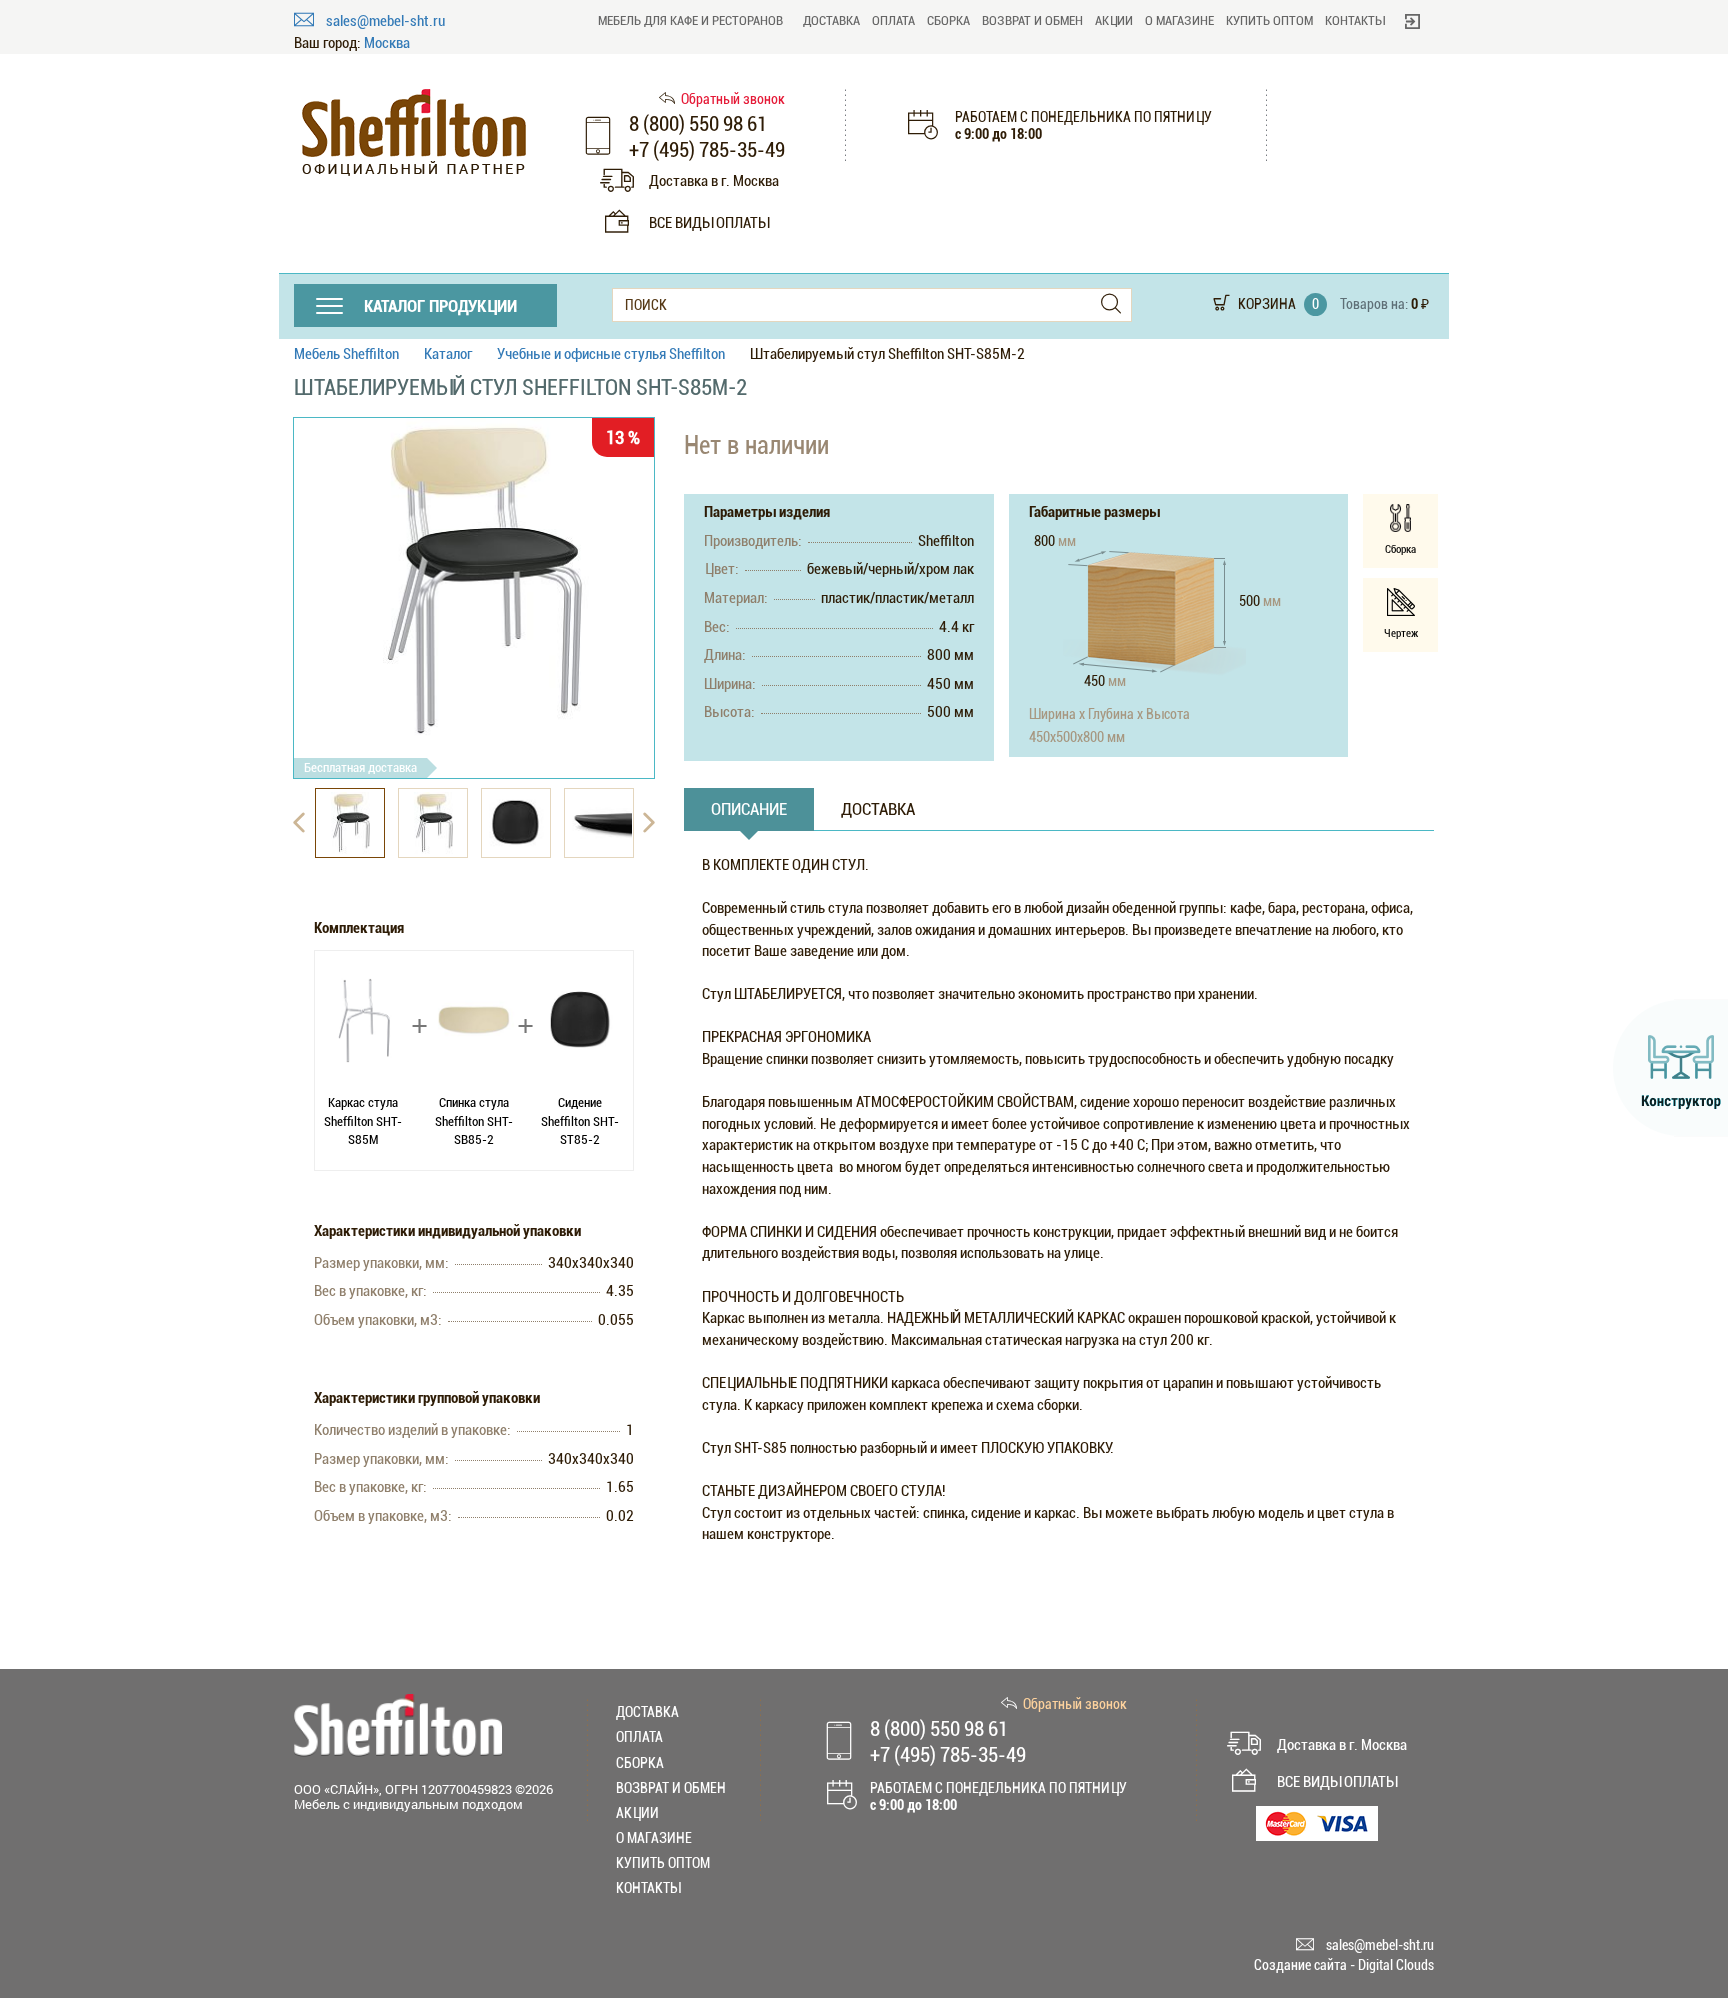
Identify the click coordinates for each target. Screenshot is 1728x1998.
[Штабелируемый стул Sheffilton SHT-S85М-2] (474, 582)
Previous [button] (299, 823)
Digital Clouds (1396, 1965)
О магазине (1179, 20)
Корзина (1267, 304)
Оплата (893, 20)
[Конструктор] (1670, 1068)
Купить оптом (1269, 20)
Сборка (948, 20)
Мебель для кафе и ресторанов (690, 20)
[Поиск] (1111, 304)
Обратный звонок (733, 99)
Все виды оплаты (709, 223)
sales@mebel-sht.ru (385, 21)
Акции (1114, 20)
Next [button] (649, 823)
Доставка (831, 20)
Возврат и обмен (1032, 20)
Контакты (1355, 20)
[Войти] (1412, 21)
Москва (387, 43)
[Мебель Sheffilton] (414, 132)
